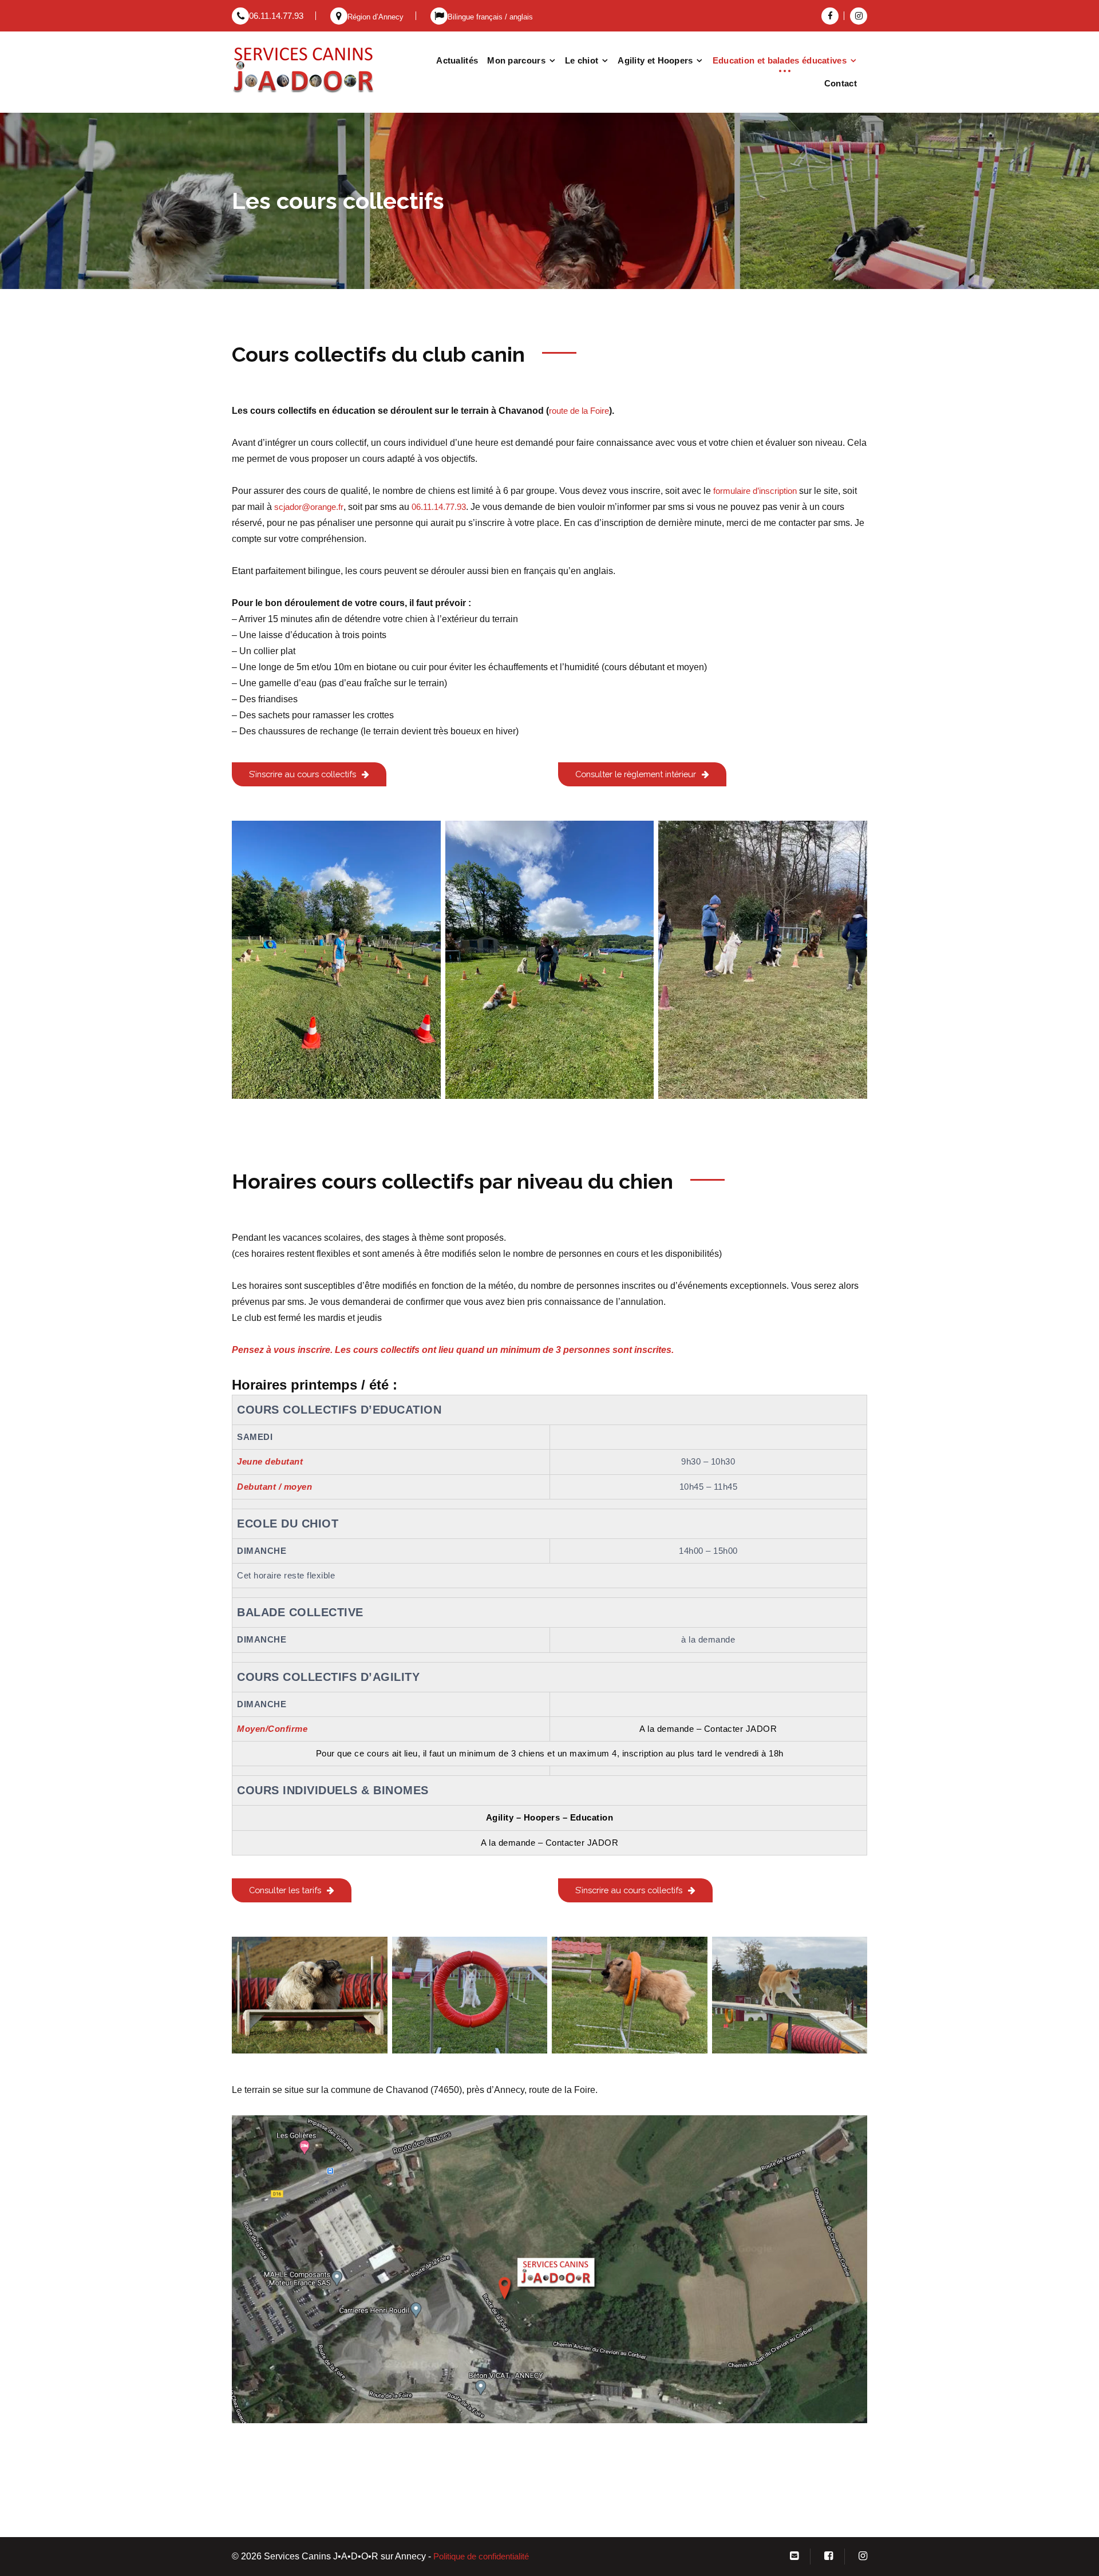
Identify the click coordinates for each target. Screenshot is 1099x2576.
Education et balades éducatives (780, 60)
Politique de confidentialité (481, 2557)
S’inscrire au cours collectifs (303, 774)
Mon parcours (516, 60)
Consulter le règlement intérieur (636, 774)
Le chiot (582, 60)
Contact (841, 83)
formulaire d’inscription (755, 491)
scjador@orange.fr (309, 507)
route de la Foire (579, 411)
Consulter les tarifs (285, 1890)
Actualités (457, 60)
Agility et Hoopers (655, 60)
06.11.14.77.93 (276, 16)
